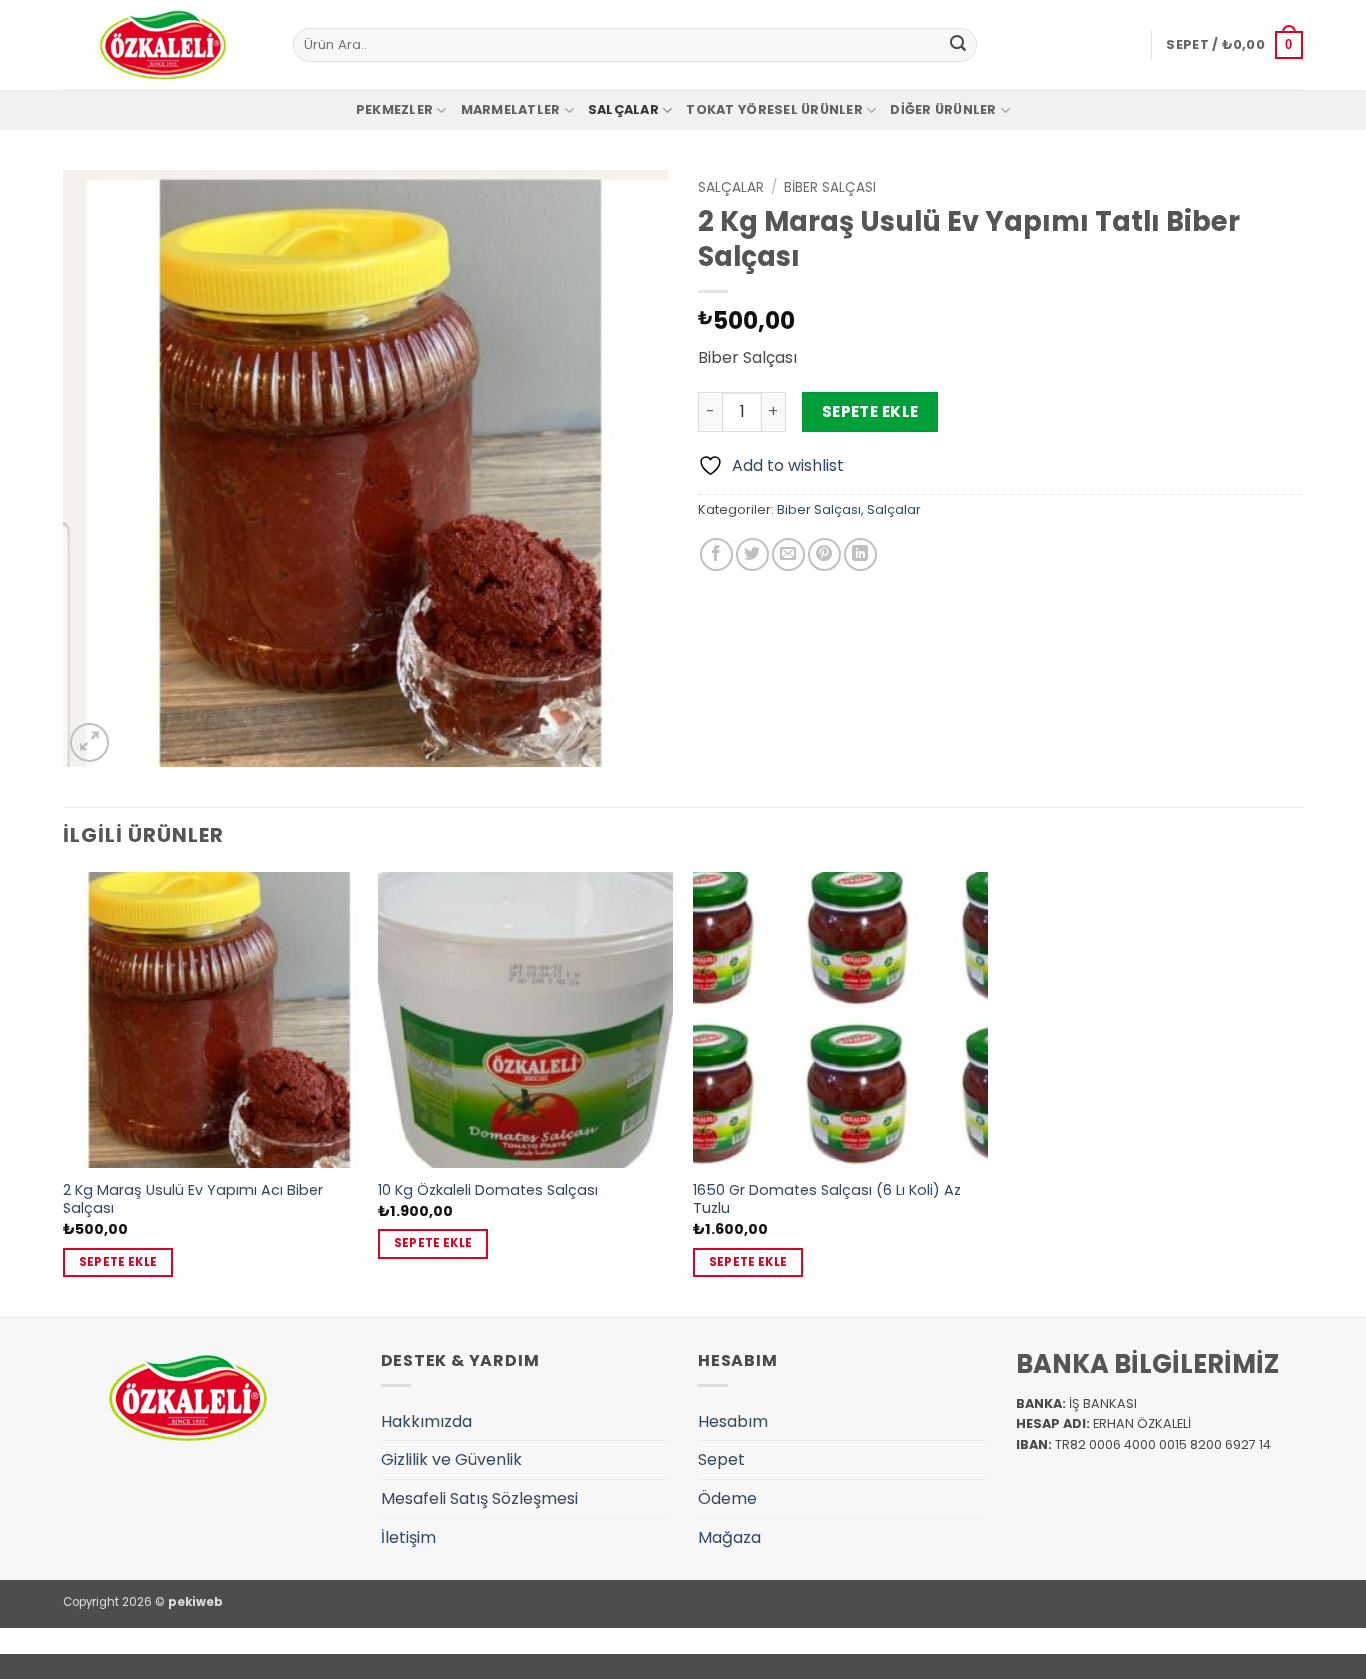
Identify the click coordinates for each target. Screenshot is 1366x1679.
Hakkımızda (426, 1421)
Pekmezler (394, 109)
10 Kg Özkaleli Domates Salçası (488, 1190)
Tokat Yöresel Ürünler (774, 109)
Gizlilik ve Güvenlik (451, 1459)
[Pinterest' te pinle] (824, 554)
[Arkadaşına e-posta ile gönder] (788, 554)
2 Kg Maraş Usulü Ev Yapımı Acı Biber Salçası (193, 1199)
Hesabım (733, 1421)
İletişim (408, 1537)
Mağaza (729, 1537)
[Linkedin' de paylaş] (860, 554)
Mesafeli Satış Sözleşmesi (479, 1498)
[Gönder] (958, 45)
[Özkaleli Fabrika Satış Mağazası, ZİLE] (163, 45)
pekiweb (195, 1602)
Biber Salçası (830, 187)
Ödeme (727, 1498)
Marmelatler (511, 109)
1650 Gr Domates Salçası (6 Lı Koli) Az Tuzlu (827, 1199)
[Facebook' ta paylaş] (716, 554)
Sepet (721, 1459)
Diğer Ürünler (943, 109)
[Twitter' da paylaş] (752, 554)
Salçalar (623, 109)
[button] (1234, 45)
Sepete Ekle (870, 411)
